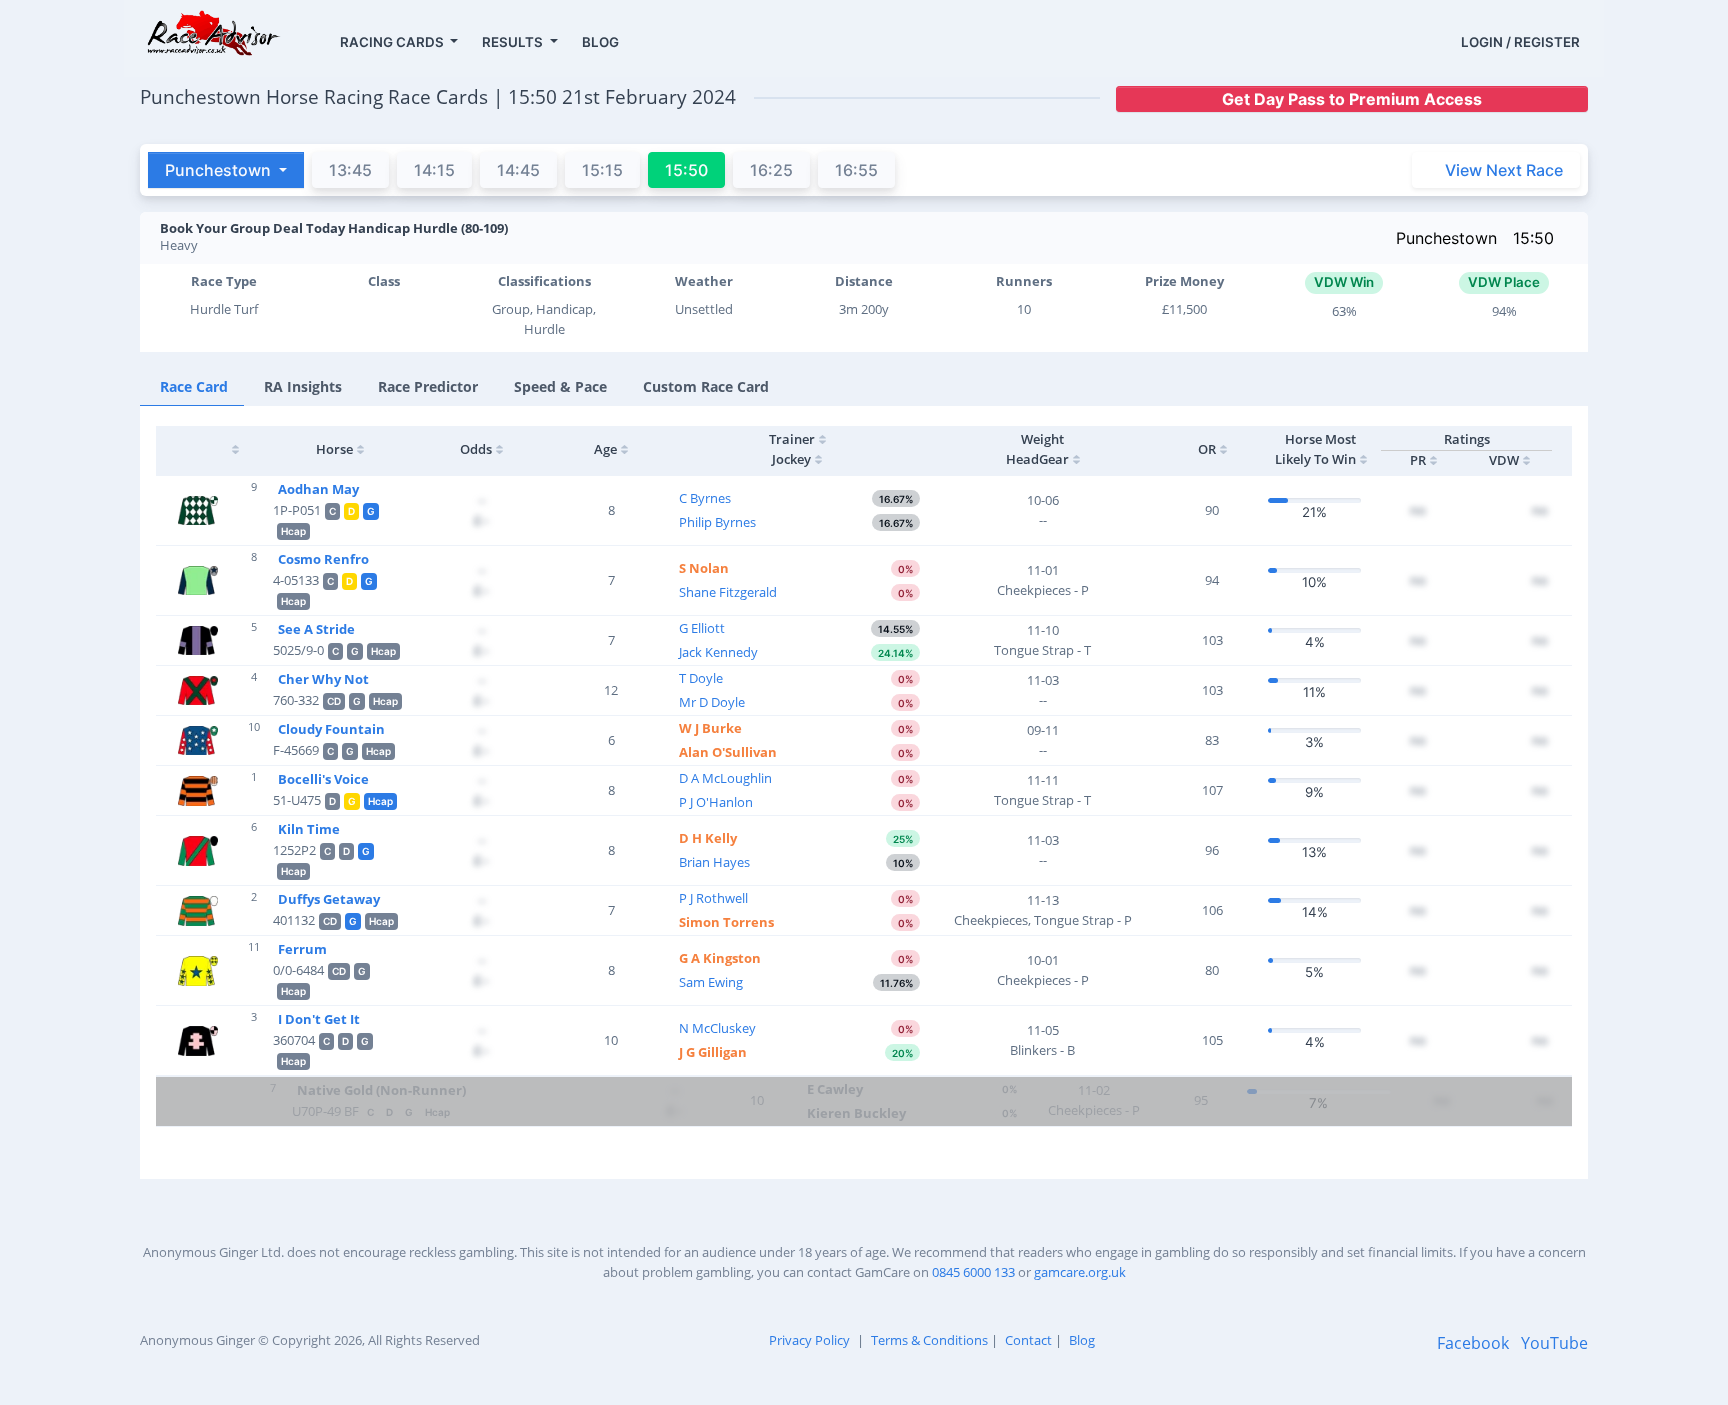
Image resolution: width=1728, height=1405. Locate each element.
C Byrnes (705, 498)
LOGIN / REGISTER (1520, 42)
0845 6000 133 (973, 1272)
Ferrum (302, 949)
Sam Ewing (711, 982)
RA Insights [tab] (303, 386)
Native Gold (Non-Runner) (381, 1090)
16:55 (856, 170)
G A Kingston (720, 958)
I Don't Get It (319, 1019)
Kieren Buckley (856, 1113)
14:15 (434, 170)
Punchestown (1446, 238)
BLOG (600, 42)
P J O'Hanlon (716, 802)
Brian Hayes (714, 862)
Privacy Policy (809, 1340)
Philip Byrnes (717, 522)
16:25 (771, 170)
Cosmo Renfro (323, 559)
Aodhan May (318, 489)
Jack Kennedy (718, 652)
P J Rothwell (713, 898)
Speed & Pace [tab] (560, 386)
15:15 (602, 170)
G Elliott (702, 628)
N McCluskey (717, 1028)
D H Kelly (708, 838)
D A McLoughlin (725, 778)
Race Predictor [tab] (428, 386)
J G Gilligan (713, 1052)
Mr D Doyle (712, 702)
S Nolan (704, 568)
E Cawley (835, 1089)
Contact (1028, 1340)
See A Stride (316, 629)
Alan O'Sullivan (728, 752)
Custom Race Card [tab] (706, 386)
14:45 (518, 170)
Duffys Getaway (329, 899)
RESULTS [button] (514, 42)
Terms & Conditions (929, 1340)
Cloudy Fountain (331, 729)
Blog (1082, 1340)
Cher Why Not (323, 679)
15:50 (1533, 238)
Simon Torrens (726, 922)
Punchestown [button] (220, 170)
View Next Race (1504, 170)
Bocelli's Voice (323, 779)
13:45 (350, 170)
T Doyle (701, 678)
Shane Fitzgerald (728, 592)
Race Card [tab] (194, 386)
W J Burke (710, 728)
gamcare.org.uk (1080, 1272)
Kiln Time (309, 829)
